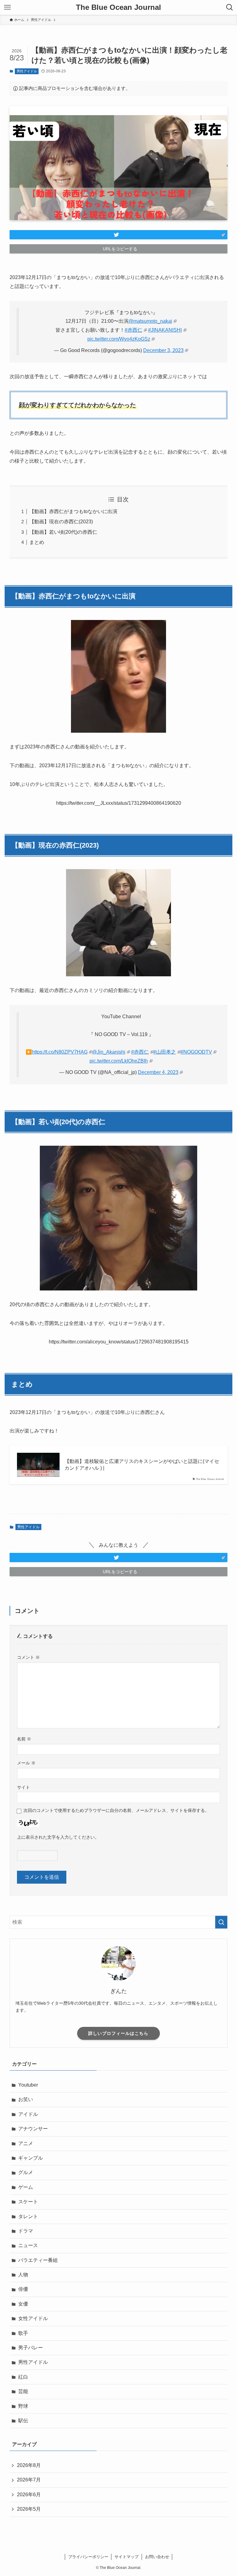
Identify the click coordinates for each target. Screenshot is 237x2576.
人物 (23, 2275)
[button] (119, 235)
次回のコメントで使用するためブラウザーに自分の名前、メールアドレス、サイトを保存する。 (116, 1810)
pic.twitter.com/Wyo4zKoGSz (119, 339)
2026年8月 (29, 2465)
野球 (23, 2406)
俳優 (23, 2289)
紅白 (23, 2377)
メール (26, 1763)
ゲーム (26, 2187)
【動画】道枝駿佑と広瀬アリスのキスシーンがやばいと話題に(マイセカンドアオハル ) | (142, 1465)
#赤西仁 (133, 330)
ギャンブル (31, 2158)
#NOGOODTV (196, 1052)
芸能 (23, 2391)
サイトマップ (127, 2557)
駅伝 (23, 2421)
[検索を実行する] (221, 1922)
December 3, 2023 (163, 350)
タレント (28, 2216)
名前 (24, 1739)
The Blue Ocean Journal (118, 7)
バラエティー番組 (38, 2260)
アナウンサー (33, 2129)
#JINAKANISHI (165, 330)
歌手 (23, 2333)
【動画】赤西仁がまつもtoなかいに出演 (73, 511)
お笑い (26, 2099)
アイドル (28, 2114)
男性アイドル (27, 71)
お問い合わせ (157, 2557)
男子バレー (31, 2348)
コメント (28, 1657)
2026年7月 (29, 2480)
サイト (23, 1787)
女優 (23, 2304)
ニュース (28, 2245)
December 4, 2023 (158, 1072)
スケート (28, 2202)
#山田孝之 (165, 1052)
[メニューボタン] (7, 7)
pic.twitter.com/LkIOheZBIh (119, 1061)
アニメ (26, 2143)
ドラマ (26, 2231)
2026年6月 (29, 2495)
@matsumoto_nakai (150, 321)
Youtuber (28, 2085)
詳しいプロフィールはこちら (118, 2033)
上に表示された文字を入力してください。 (58, 1837)
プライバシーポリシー (88, 2557)
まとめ (37, 542)
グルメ (26, 2172)
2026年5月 (29, 2509)
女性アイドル (33, 2318)
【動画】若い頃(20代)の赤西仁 (63, 532)
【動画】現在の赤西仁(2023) (61, 522)
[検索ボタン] (230, 7)
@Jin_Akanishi (109, 1052)
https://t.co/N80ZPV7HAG (60, 1052)
